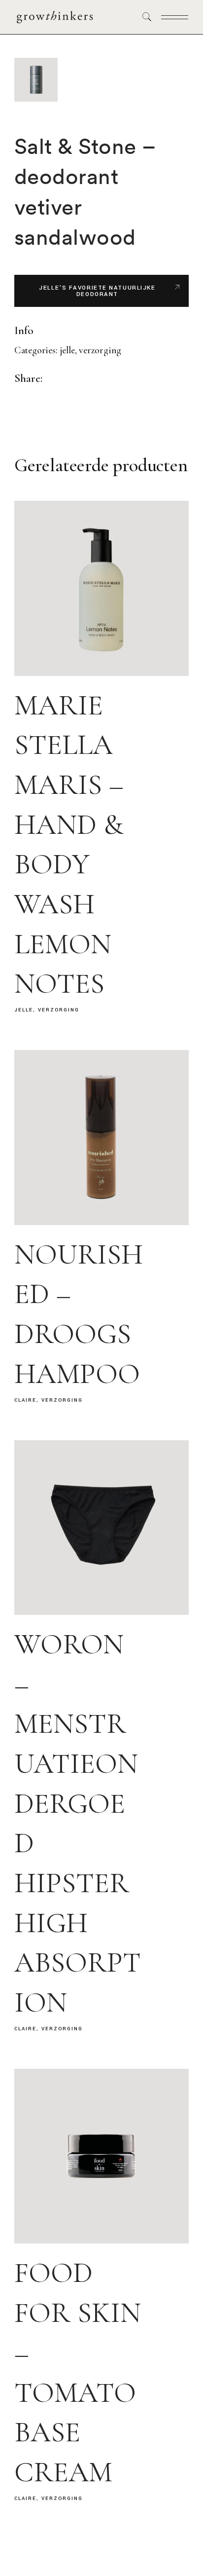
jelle (67, 350)
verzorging (100, 350)
